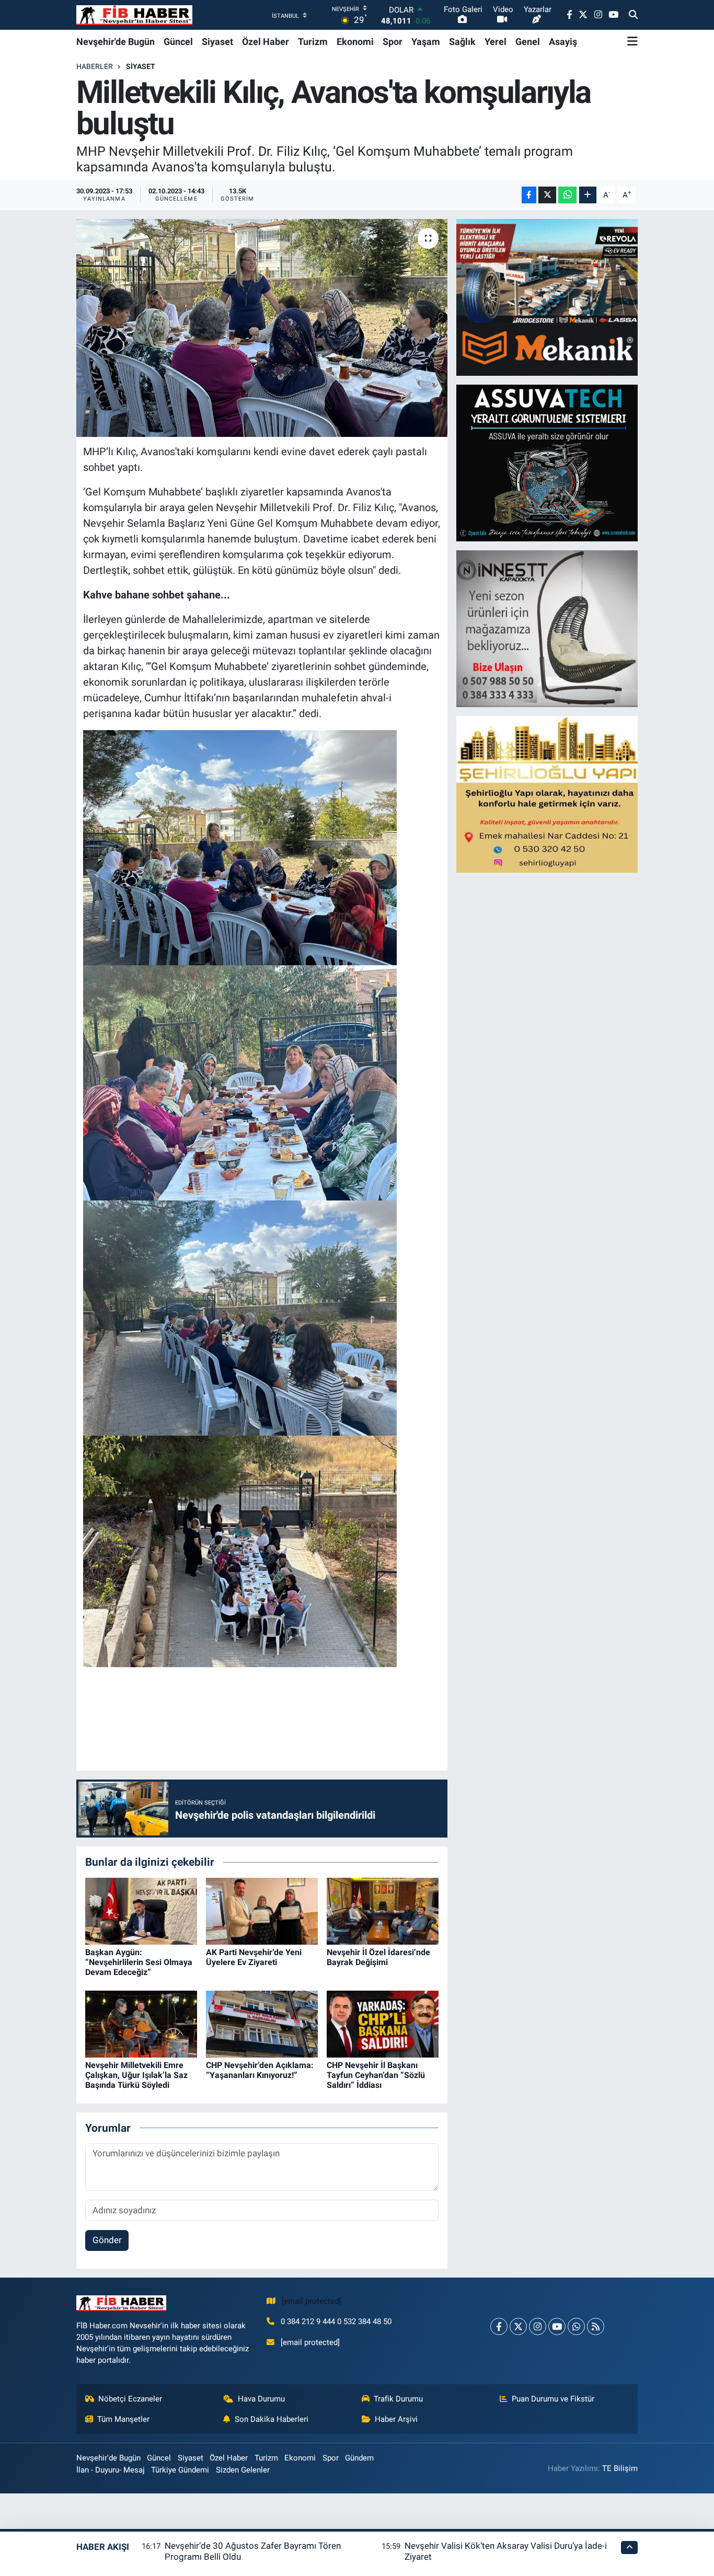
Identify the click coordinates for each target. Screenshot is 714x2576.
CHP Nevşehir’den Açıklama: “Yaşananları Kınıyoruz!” (260, 2070)
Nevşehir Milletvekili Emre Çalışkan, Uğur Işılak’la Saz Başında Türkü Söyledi (136, 2075)
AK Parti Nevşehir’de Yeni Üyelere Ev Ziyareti (254, 1957)
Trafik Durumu (398, 2399)
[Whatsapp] (576, 2326)
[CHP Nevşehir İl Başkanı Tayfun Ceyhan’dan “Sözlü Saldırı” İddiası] (383, 2024)
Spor (393, 42)
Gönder (107, 2240)
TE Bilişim (620, 2468)
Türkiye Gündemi (180, 2470)
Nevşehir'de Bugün (116, 42)
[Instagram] (538, 2326)
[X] (518, 2326)
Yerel (496, 42)
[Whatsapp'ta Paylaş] (567, 195)
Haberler (95, 66)
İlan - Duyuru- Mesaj (111, 2470)
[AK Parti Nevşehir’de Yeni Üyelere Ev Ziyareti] (262, 1911)
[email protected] (311, 2301)
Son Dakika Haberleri (272, 2419)
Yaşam (426, 42)
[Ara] (633, 15)
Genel (528, 42)
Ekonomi (355, 42)
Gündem (359, 2458)
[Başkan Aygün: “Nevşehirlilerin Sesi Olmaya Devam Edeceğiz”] (141, 1911)
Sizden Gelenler (243, 2470)
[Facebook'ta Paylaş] (529, 195)
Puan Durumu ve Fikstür (553, 2399)
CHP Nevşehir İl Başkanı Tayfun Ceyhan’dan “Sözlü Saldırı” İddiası (376, 2075)
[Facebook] (499, 2326)
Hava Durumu (261, 2399)
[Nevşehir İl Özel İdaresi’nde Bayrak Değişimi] (383, 1911)
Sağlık (462, 42)
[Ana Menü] (632, 41)
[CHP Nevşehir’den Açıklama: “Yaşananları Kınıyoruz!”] (262, 2024)
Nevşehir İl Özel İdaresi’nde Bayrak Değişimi (378, 1957)
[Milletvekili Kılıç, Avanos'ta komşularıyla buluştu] (262, 328)
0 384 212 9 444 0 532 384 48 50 (336, 2321)
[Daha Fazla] (588, 195)
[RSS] (596, 2326)
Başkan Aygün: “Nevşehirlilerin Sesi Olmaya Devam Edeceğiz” (139, 1962)
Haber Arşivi (396, 2419)
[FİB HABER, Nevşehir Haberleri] (134, 15)
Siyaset (217, 42)
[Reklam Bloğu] (548, 297)
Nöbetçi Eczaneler (130, 2399)
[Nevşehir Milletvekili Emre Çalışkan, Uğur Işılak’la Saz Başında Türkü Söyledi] (141, 2024)
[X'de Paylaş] (547, 195)
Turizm (313, 42)
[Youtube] (557, 2326)
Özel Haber (266, 42)
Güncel (178, 42)
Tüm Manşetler (123, 2419)
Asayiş (563, 42)
